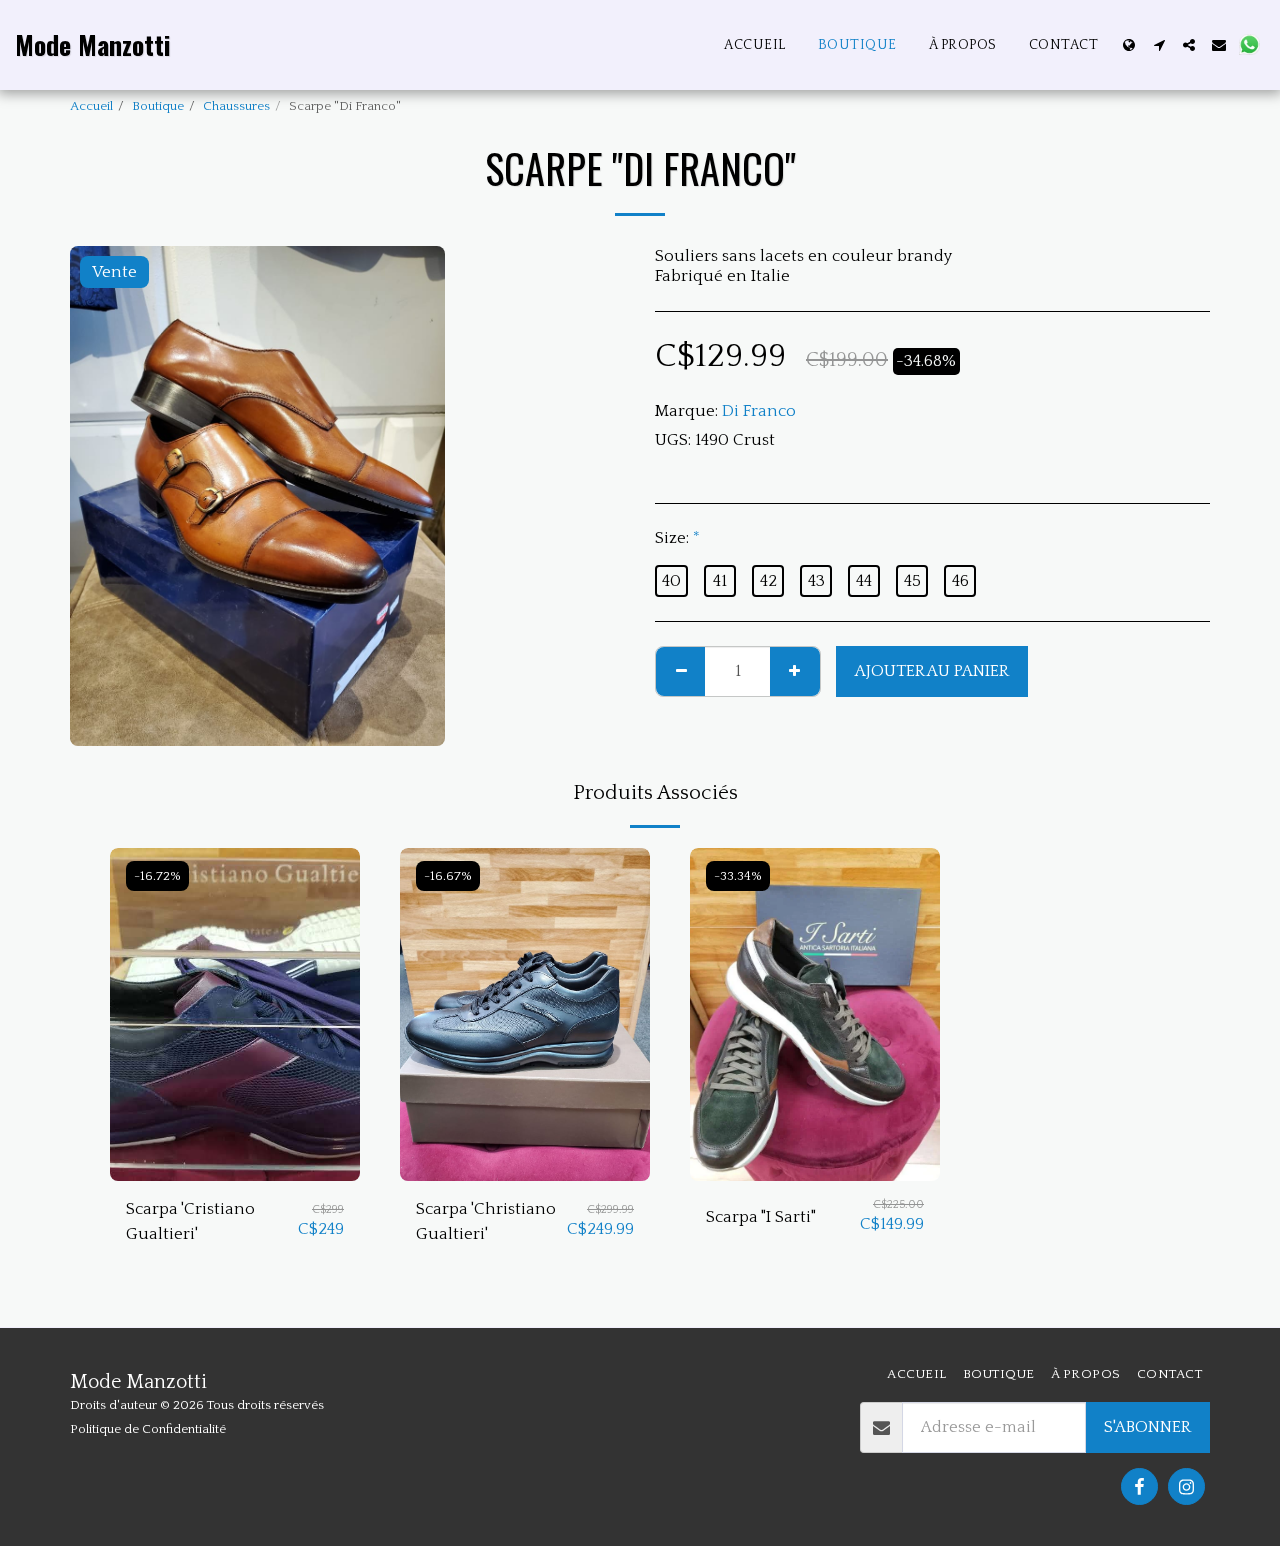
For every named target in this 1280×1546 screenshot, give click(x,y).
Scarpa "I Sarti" (761, 1217)
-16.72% (157, 876)
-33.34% (738, 876)
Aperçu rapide (235, 1170)
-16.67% (448, 876)
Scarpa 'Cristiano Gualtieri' (190, 1221)
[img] (235, 1014)
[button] (1159, 45)
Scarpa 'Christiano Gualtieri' (486, 1221)
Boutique (158, 106)
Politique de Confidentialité (148, 1429)
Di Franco (759, 411)
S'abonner (1147, 1427)
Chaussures (236, 106)
